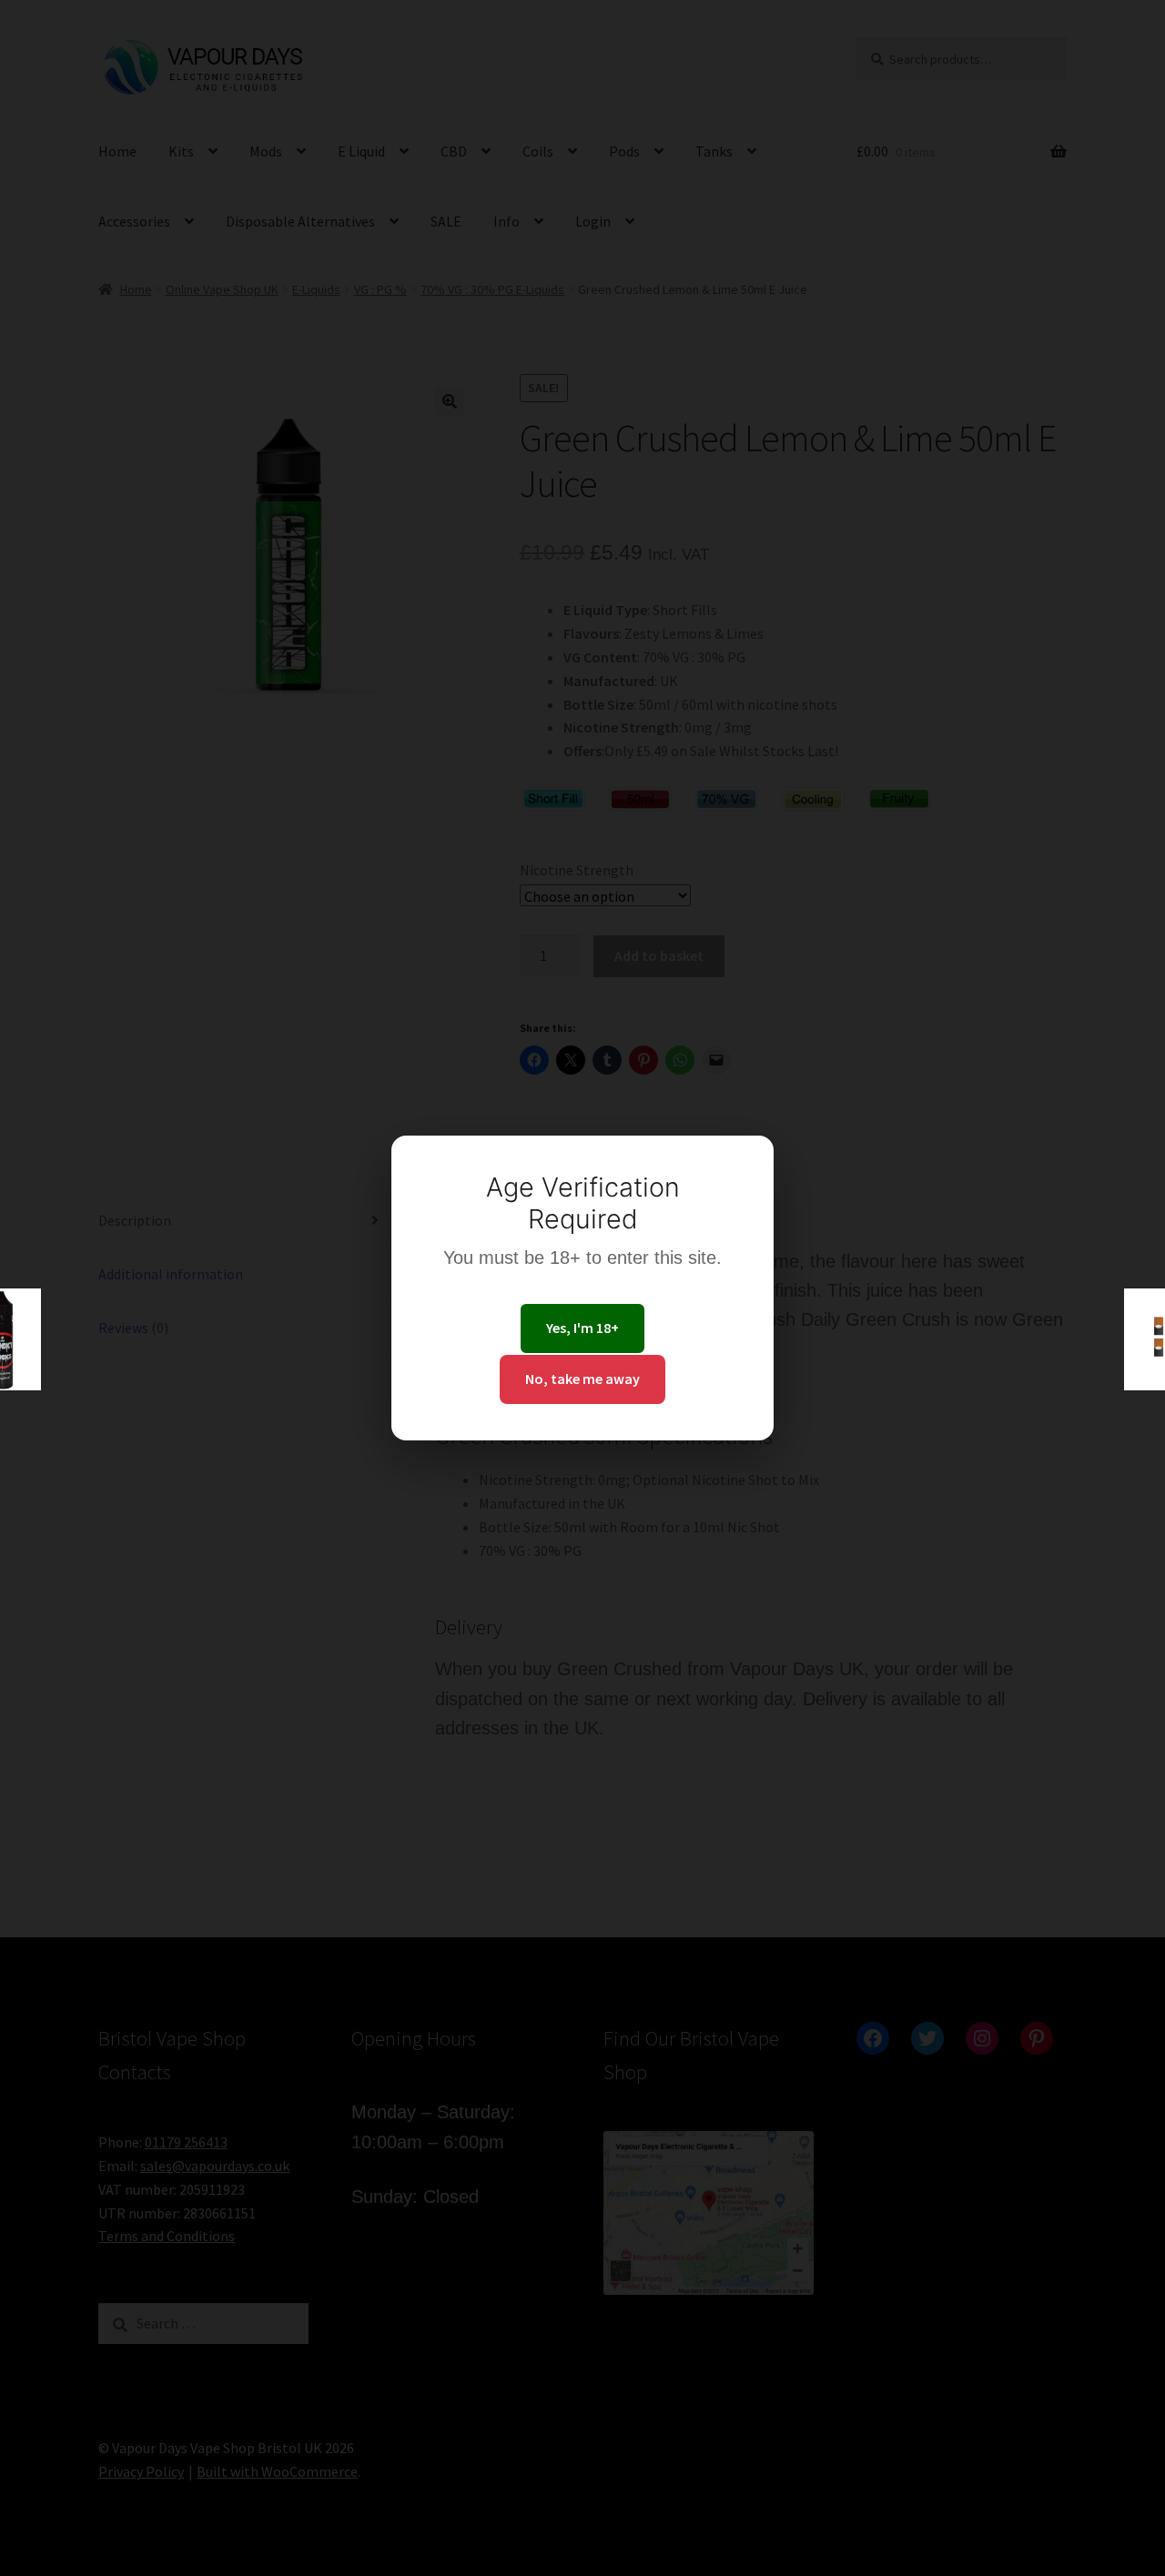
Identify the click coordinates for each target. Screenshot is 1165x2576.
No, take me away (582, 1379)
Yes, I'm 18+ (582, 1328)
